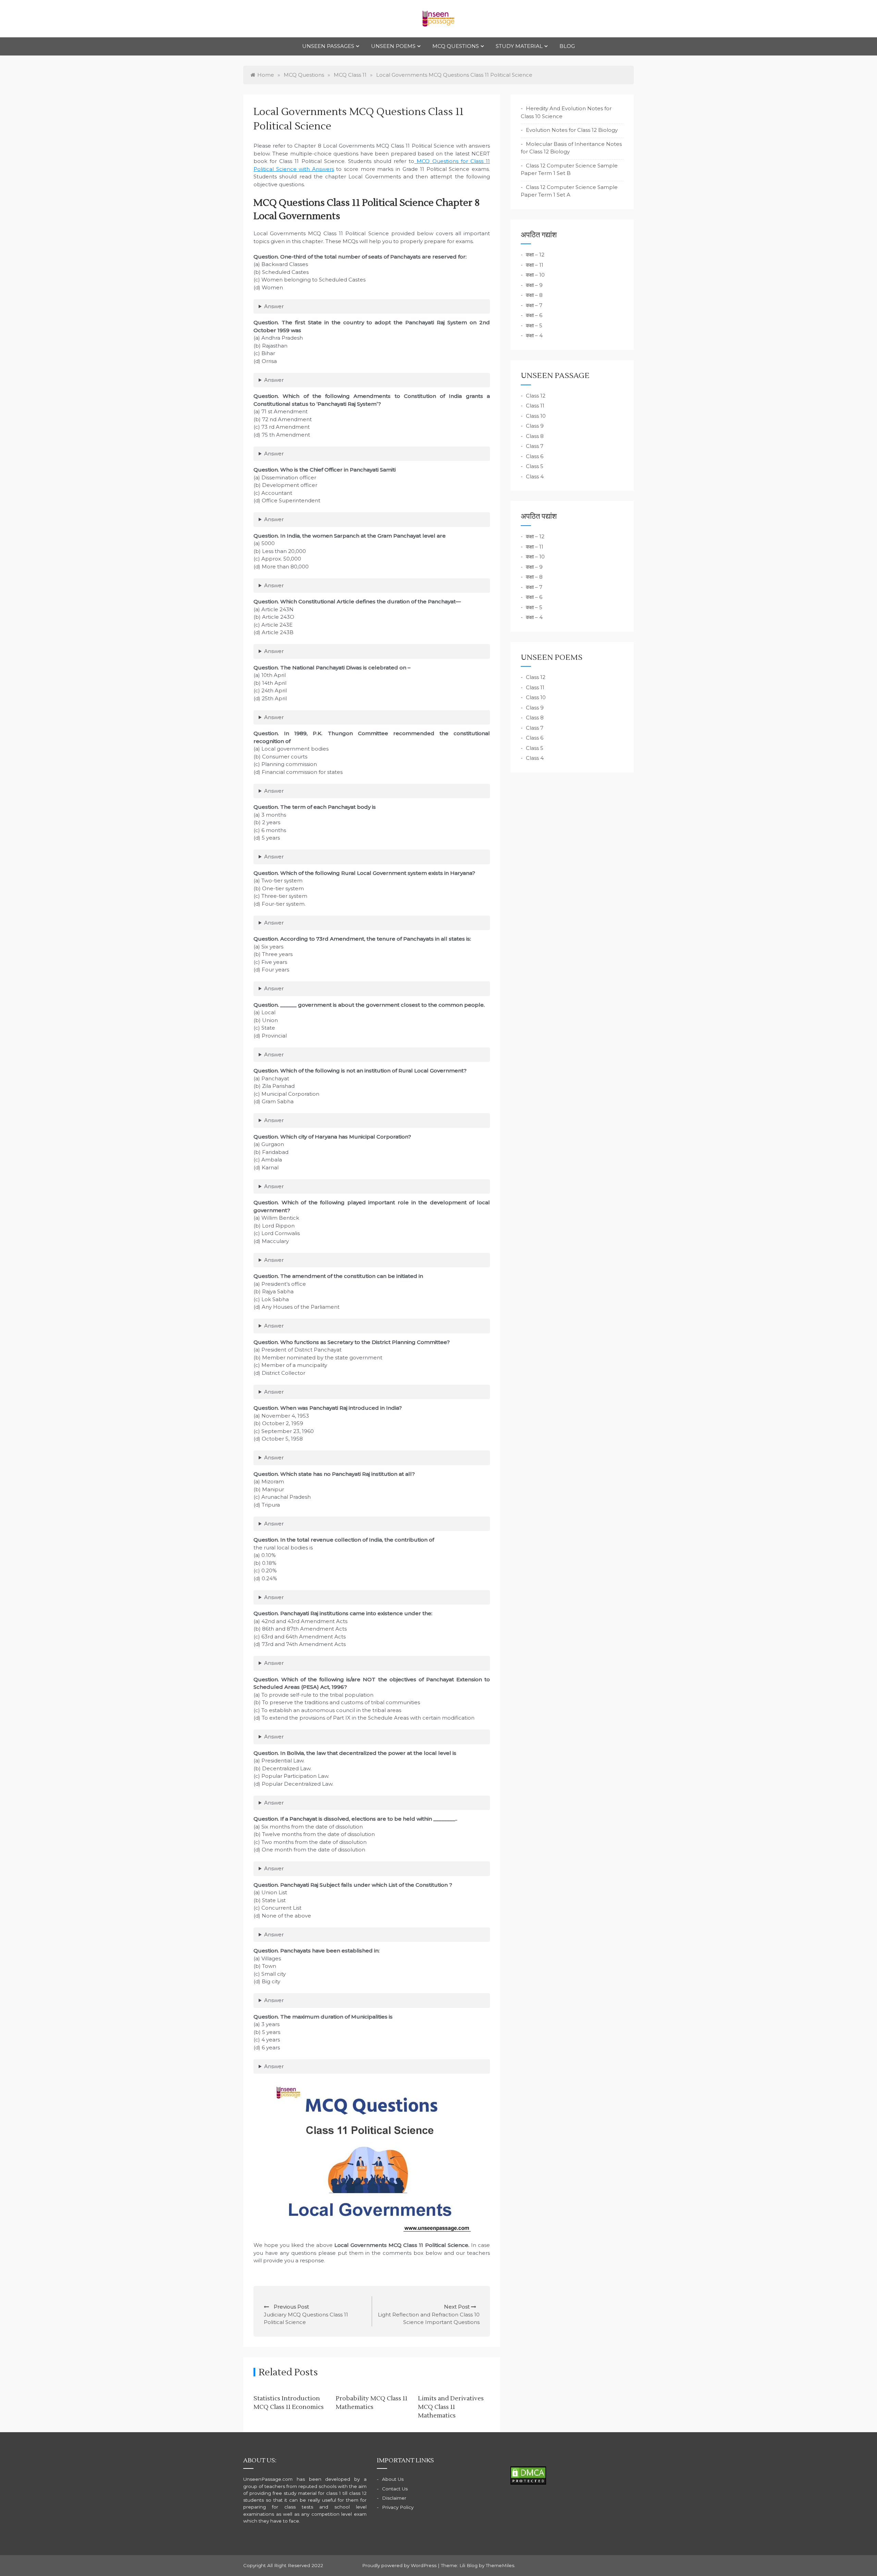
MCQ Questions (456, 46)
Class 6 (535, 456)
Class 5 (535, 466)
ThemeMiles (500, 2565)
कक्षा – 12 (535, 255)
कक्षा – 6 (534, 315)
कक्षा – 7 (534, 305)
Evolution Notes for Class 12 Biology (572, 130)
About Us (393, 2479)
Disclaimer (394, 2498)
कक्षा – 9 (534, 285)
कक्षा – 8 (534, 295)
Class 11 (535, 406)
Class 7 (535, 446)
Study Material (519, 46)
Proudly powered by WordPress (400, 2565)
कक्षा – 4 (534, 335)
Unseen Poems (393, 46)
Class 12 (536, 396)
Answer (274, 306)
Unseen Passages (328, 46)
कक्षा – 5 (534, 325)
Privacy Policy (398, 2507)
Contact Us (395, 2489)
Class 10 (536, 416)
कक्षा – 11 (535, 265)
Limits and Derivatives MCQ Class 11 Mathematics (451, 2407)
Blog (567, 46)
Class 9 (535, 426)
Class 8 (535, 436)
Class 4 (535, 476)
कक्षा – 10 (535, 275)
